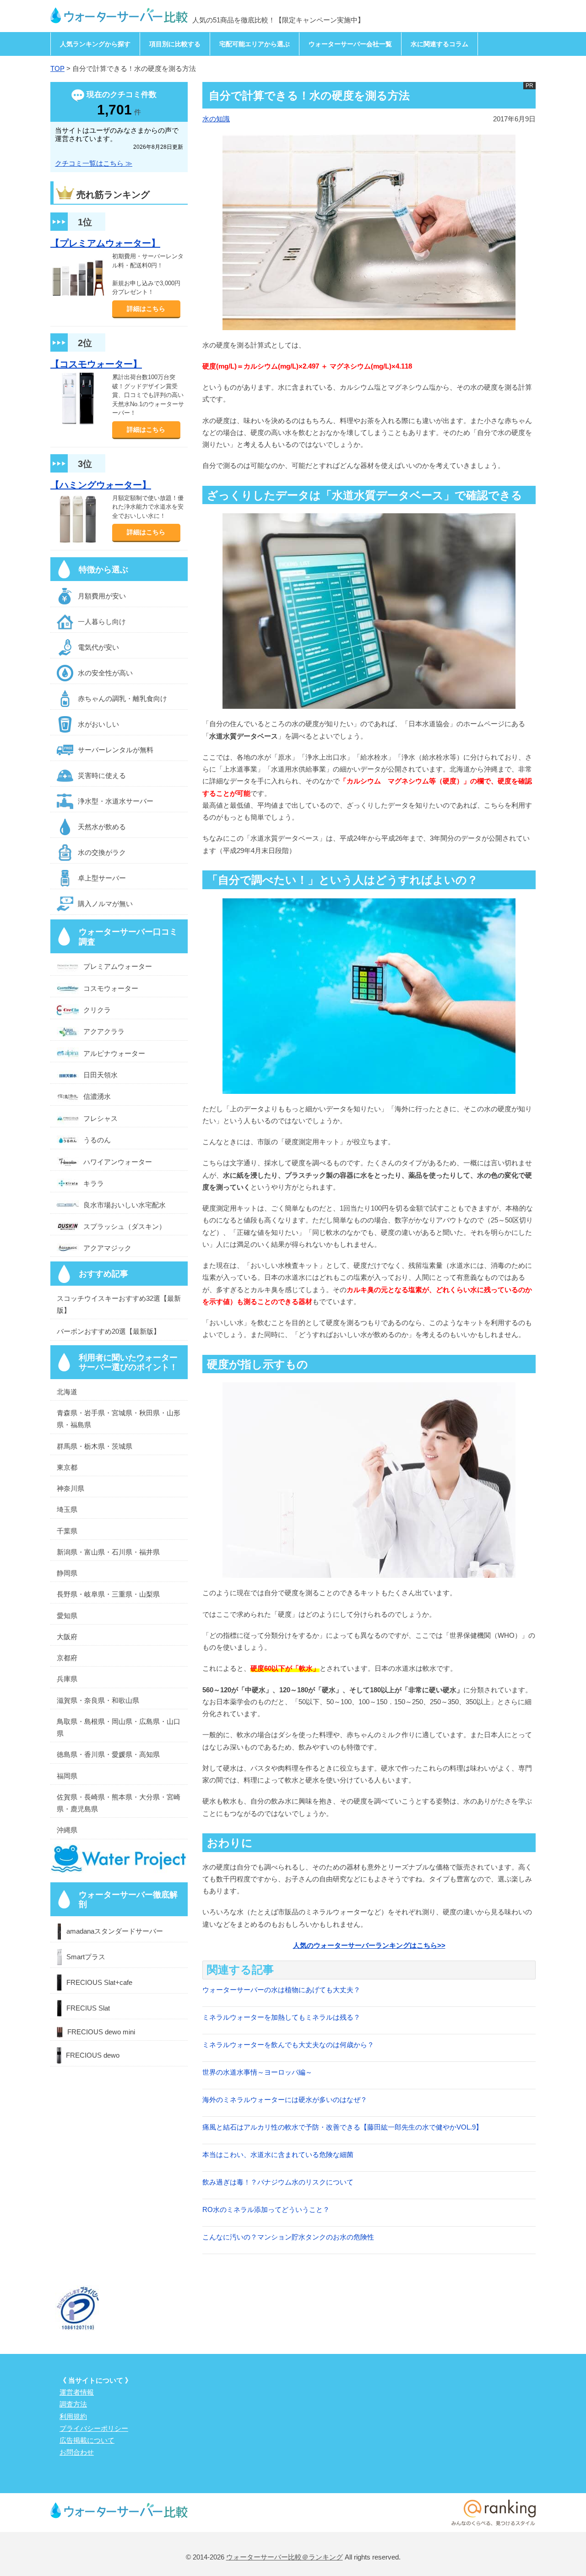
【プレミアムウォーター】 (105, 243)
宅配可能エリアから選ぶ (255, 44)
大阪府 (67, 1637)
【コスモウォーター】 (96, 364)
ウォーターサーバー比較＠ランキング (285, 2557)
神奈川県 (71, 1488)
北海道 (67, 1392)
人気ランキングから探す (95, 44)
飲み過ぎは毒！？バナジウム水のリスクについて (278, 2182)
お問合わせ (77, 2452)
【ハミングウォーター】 (101, 485)
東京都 (67, 1467)
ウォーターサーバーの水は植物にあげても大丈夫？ (281, 1990)
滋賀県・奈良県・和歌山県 (98, 1700)
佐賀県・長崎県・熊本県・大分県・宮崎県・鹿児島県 (119, 1803)
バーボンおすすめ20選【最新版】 (109, 1331)
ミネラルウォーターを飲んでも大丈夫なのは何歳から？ (288, 2045)
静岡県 (67, 1573)
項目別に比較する (175, 44)
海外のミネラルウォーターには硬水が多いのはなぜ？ (285, 2100)
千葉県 (67, 1531)
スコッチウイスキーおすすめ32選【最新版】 (119, 1304)
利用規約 (73, 2416)
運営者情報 (77, 2392)
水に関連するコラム (439, 44)
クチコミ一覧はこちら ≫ (94, 163)
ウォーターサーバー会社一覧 (350, 44)
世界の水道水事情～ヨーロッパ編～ (257, 2072)
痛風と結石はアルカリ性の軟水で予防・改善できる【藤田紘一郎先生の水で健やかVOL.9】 (342, 2127)
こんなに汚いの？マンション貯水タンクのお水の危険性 (288, 2237)
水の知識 (216, 119)
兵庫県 (67, 1679)
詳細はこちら (146, 309)
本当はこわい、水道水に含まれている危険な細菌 (278, 2155)
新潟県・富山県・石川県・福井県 (108, 1552)
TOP (57, 68)
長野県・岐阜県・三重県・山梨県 (108, 1594)
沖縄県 (67, 1830)
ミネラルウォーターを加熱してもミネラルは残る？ (281, 2017)
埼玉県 (67, 1509)
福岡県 (67, 1776)
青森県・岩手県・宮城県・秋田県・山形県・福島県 (119, 1419)
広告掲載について (87, 2440)
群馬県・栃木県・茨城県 (95, 1446)
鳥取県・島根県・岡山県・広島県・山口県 (119, 1727)
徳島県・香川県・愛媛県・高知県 (108, 1754)
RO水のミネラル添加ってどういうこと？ (266, 2209)
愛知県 (67, 1616)
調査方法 (73, 2404)
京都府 (67, 1658)
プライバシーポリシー (94, 2428)
